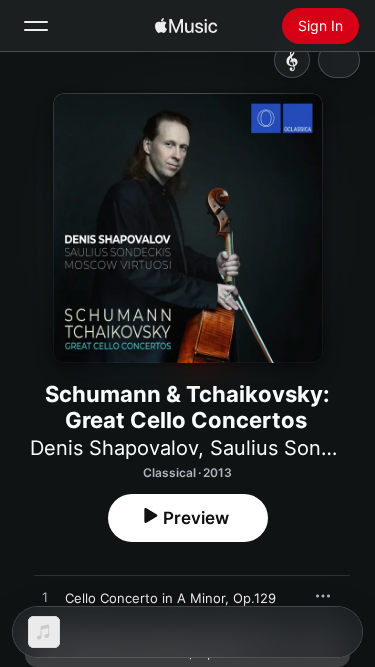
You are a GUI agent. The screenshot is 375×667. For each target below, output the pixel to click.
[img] (186, 26)
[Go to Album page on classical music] (292, 60)
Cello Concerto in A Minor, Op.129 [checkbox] (170, 598)
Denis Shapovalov (114, 448)
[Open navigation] (36, 26)
